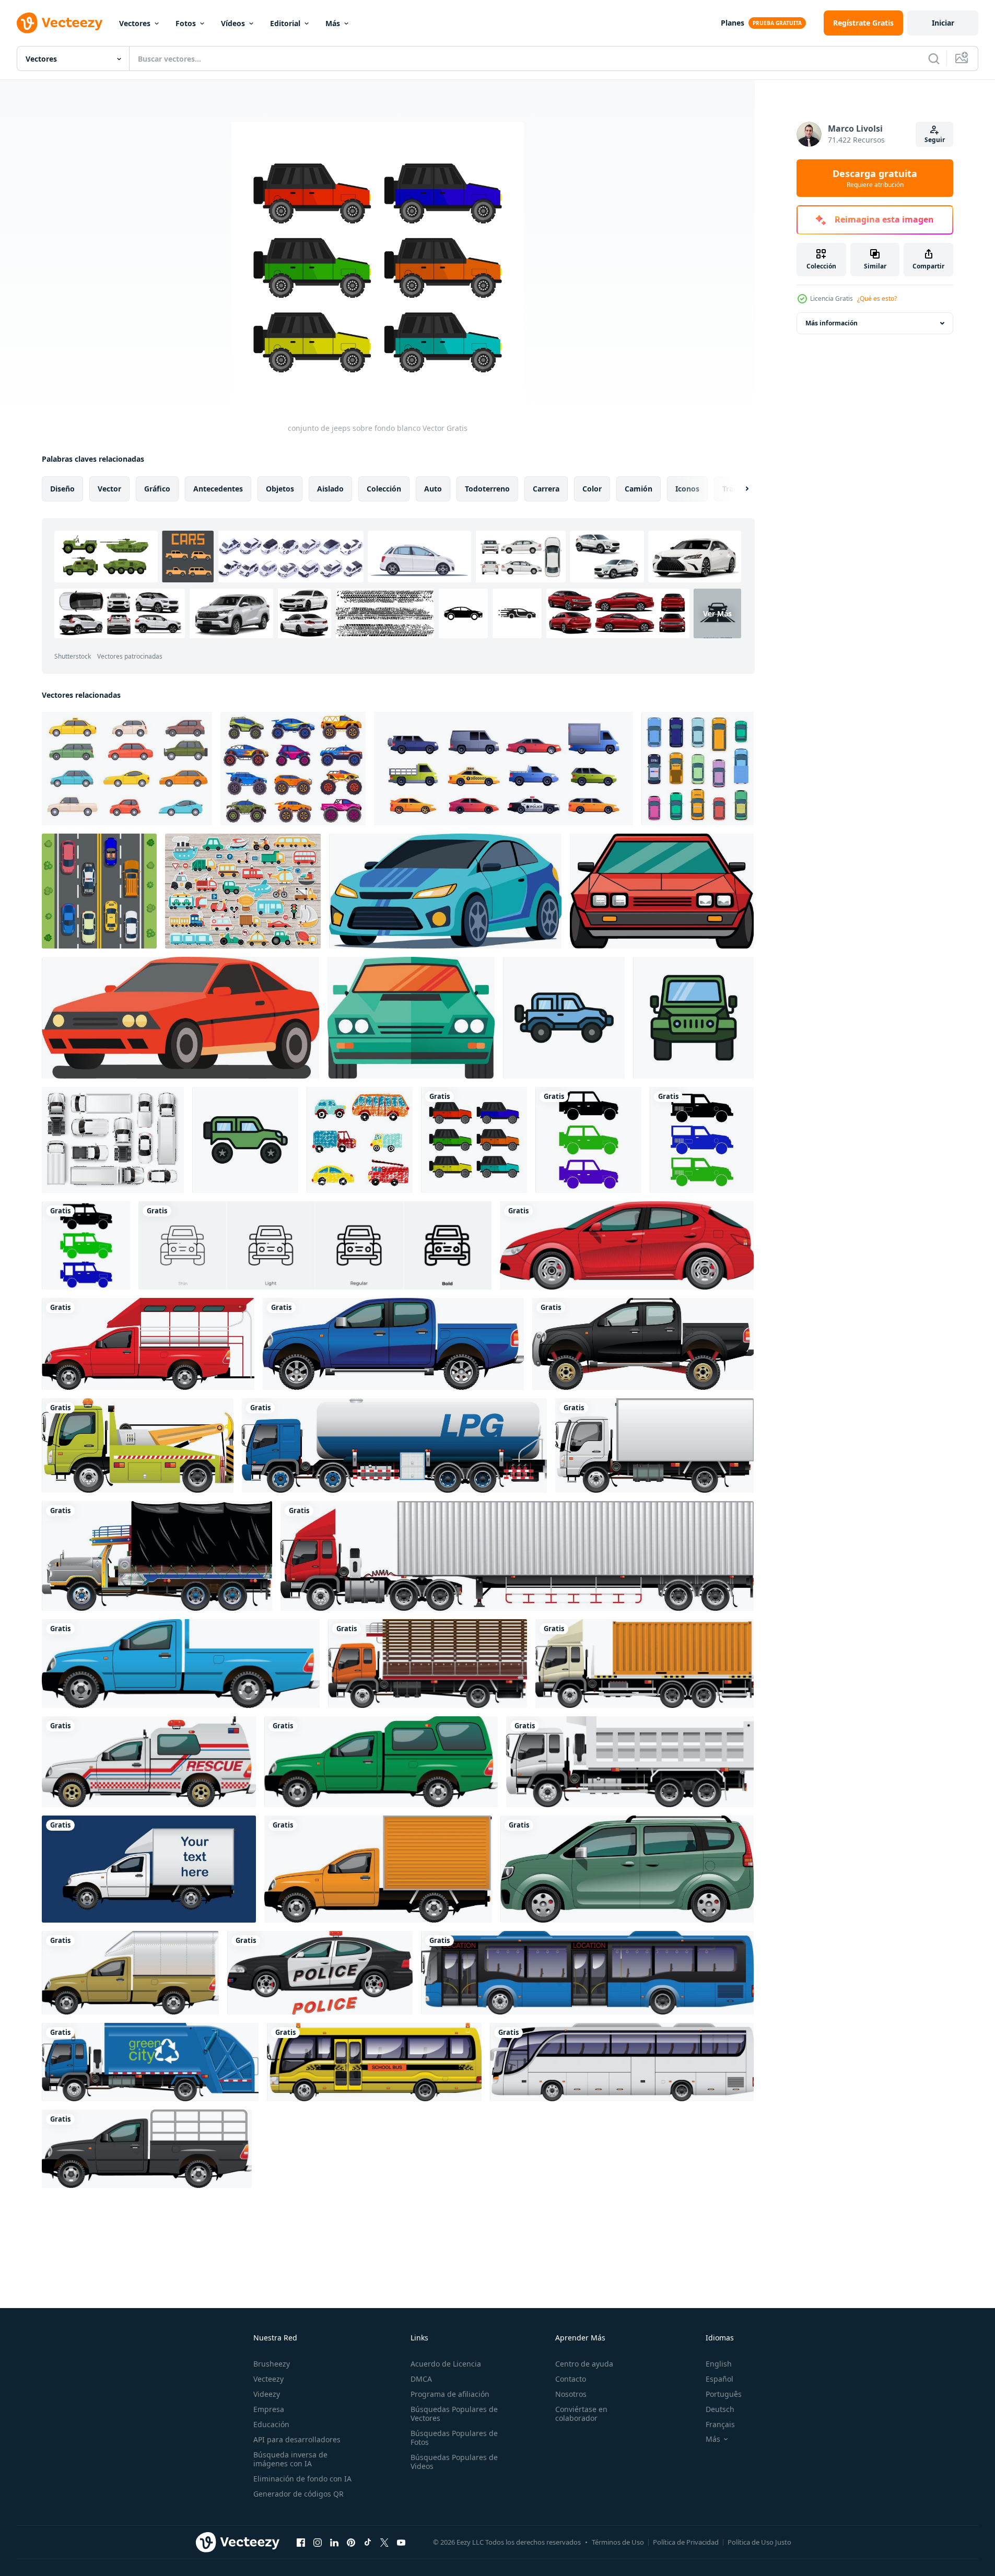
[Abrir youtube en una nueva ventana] (401, 2542)
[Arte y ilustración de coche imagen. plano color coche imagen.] (445, 891)
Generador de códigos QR (298, 2494)
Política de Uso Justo (759, 2542)
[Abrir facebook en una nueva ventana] (301, 2542)
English (719, 2364)
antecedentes (218, 489)
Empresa (269, 2409)
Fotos (186, 23)
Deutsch (720, 2409)
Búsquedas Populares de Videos (454, 2462)
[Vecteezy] (60, 23)
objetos (280, 489)
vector (109, 489)
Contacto (571, 2379)
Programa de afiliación (450, 2394)
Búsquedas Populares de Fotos (454, 2438)
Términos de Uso (618, 2542)
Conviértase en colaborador (581, 2414)
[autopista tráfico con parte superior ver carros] (99, 891)
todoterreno (487, 489)
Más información (832, 323)
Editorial (285, 23)
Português (724, 2394)
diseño (62, 489)
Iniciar (943, 23)
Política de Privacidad (686, 2542)
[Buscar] (934, 58)
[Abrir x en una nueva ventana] (384, 2542)
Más (333, 23)
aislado (330, 489)
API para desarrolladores (297, 2439)
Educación (271, 2424)
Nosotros (571, 2394)
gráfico (157, 489)
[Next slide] (738, 489)
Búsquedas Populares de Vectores (454, 2414)
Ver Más (717, 613)
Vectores (135, 23)
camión (639, 489)
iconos (687, 489)
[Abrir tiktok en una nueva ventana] (368, 2542)
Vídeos (233, 23)
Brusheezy (272, 2364)
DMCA (421, 2379)
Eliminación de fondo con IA (302, 2479)
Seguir (935, 140)
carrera (546, 489)
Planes (733, 23)
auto (433, 489)
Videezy (267, 2394)
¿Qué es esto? (877, 298)
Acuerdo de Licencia (446, 2364)
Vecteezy (268, 2379)
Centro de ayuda (584, 2364)
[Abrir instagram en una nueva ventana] (318, 2542)
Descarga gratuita (875, 178)
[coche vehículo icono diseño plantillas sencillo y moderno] (564, 1018)
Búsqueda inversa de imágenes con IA (290, 2459)
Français (720, 2424)
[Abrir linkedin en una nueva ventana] (334, 2542)
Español (719, 2379)
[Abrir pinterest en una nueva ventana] (351, 2542)
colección (384, 489)
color (592, 489)
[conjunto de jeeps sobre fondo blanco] (474, 1140)
